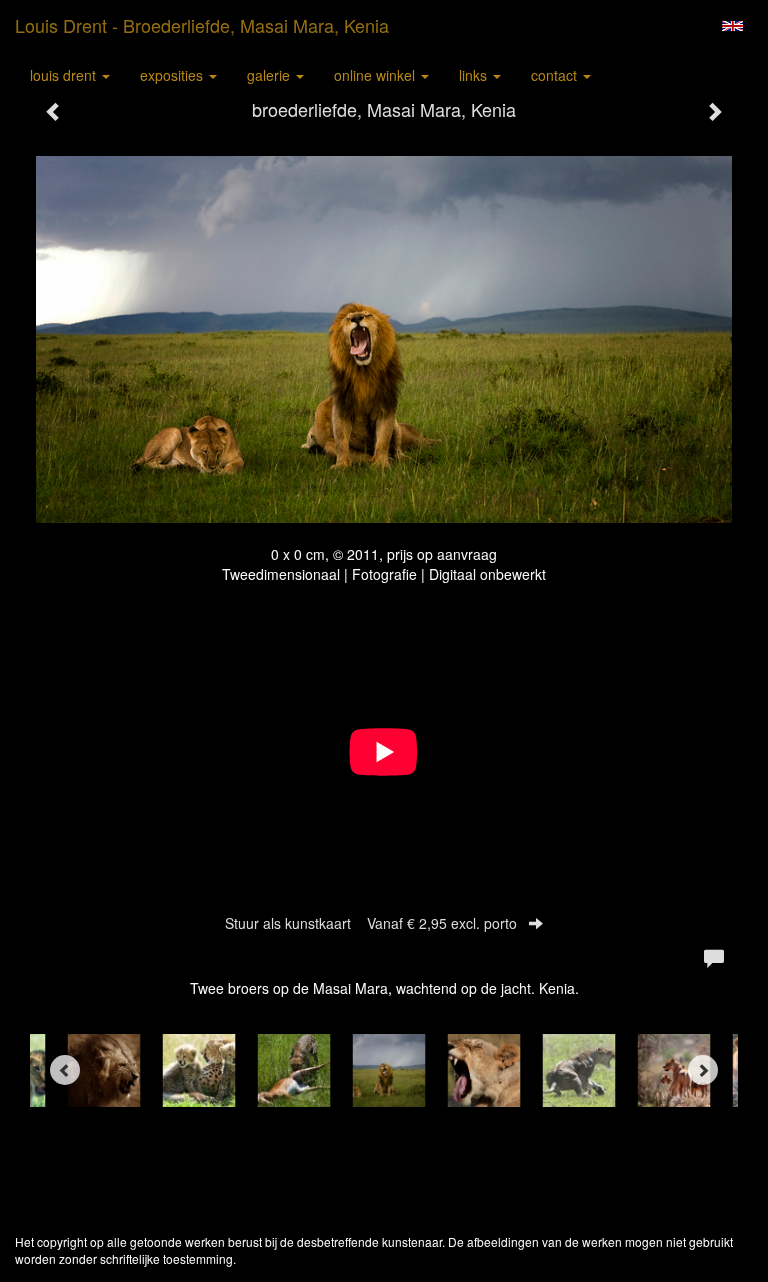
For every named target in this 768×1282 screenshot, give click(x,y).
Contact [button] (556, 75)
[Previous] (65, 1070)
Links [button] (475, 75)
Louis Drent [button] (65, 75)
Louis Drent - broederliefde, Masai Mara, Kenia (202, 25)
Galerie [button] (270, 75)
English (732, 26)
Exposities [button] (173, 75)
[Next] (703, 1070)
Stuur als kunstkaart (371, 923)
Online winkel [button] (376, 75)
